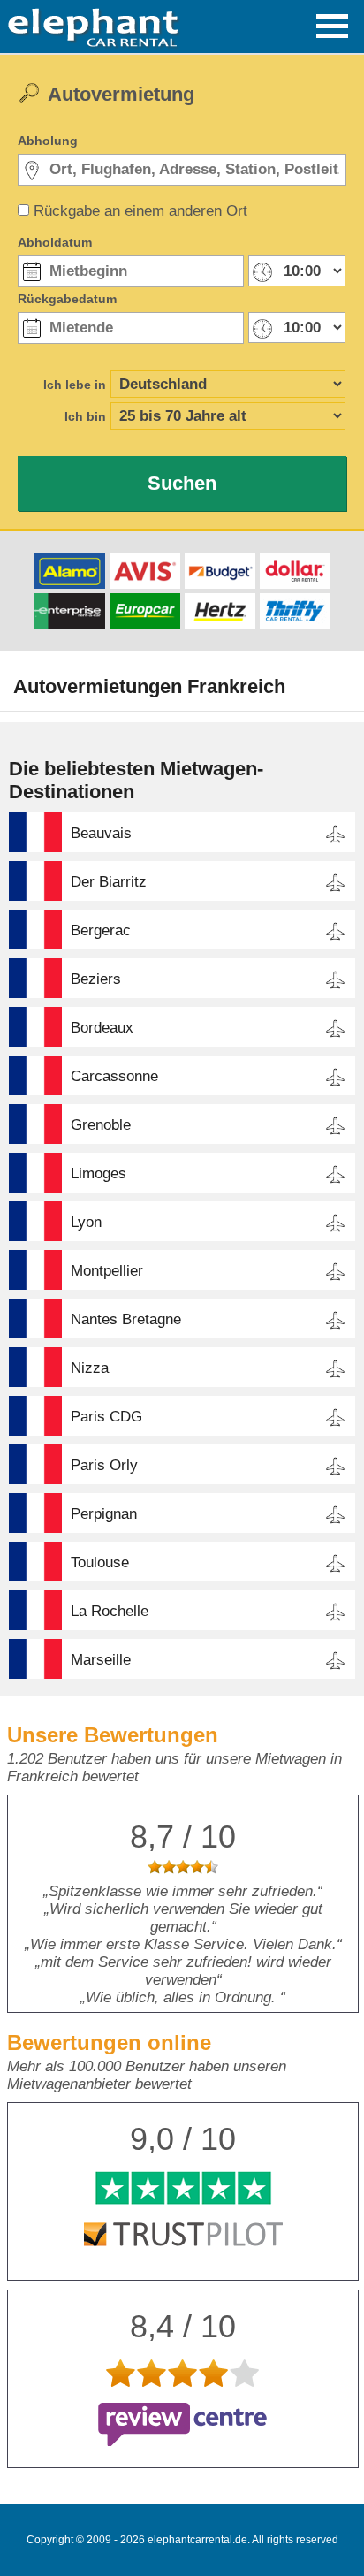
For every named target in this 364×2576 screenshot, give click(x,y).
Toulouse (100, 1562)
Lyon (86, 1222)
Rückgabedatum (67, 299)
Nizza (90, 1368)
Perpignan (104, 1514)
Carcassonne (114, 1076)
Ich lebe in (75, 385)
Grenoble (101, 1125)
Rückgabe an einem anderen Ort (140, 211)
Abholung (48, 141)
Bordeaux (102, 1028)
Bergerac (101, 930)
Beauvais (101, 833)
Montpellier (107, 1271)
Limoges (99, 1174)
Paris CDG (106, 1417)
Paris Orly (104, 1465)
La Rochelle (110, 1611)
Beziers (96, 979)
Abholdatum (55, 242)
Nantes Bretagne (126, 1319)
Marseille (101, 1660)
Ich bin (85, 416)
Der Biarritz (109, 882)
